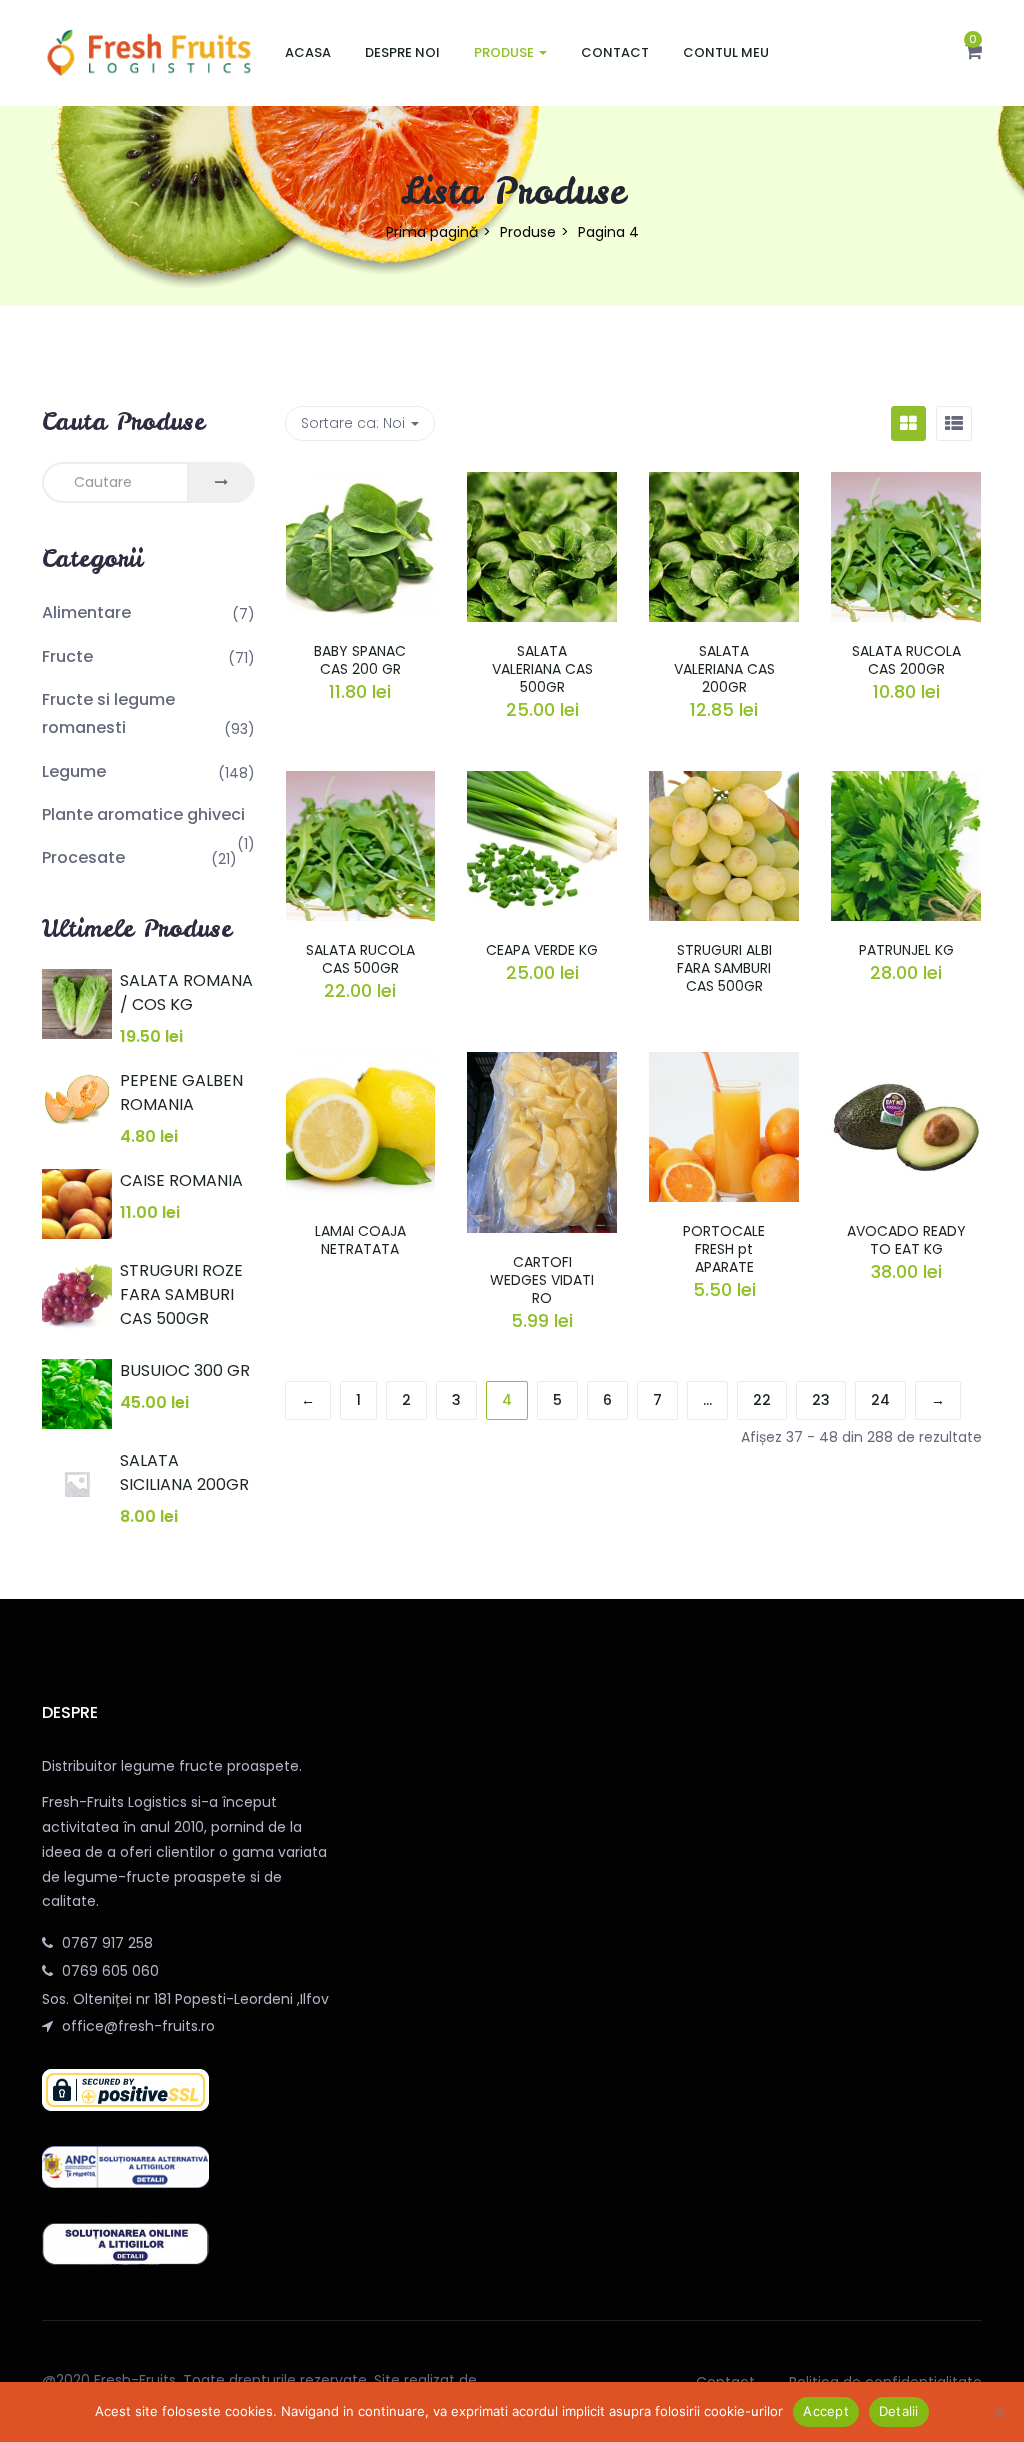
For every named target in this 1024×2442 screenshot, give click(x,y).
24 (880, 1400)
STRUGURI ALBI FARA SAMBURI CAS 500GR (724, 968)
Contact (615, 52)
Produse (505, 52)
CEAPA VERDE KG (542, 950)
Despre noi (402, 52)
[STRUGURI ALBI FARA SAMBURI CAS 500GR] (724, 783)
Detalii (899, 2411)
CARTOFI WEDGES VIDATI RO (542, 1280)
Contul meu (726, 52)
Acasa (308, 52)
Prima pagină (432, 232)
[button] (973, 53)
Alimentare (86, 612)
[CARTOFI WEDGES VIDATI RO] (542, 1064)
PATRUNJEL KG (906, 950)
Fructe (67, 656)
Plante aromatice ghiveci (143, 814)
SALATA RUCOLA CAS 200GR (906, 660)
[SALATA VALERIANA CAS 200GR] (724, 484)
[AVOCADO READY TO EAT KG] (906, 1064)
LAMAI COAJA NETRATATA (360, 1240)
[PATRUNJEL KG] (906, 783)
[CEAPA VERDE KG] (542, 783)
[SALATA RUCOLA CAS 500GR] (361, 783)
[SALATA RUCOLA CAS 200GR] (906, 484)
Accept (826, 2411)
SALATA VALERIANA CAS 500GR (542, 669)
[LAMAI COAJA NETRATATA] (361, 1064)
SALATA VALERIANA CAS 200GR (724, 669)
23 (821, 1400)
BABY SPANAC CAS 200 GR (360, 660)
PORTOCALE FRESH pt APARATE (724, 1249)
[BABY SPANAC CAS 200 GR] (361, 484)
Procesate (83, 857)
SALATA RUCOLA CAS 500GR (360, 959)
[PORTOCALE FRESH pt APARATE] (724, 1064)
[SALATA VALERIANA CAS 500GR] (542, 484)
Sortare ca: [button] (353, 423)
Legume (74, 771)
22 (762, 1400)
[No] (999, 2412)
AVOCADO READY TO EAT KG (906, 1240)
